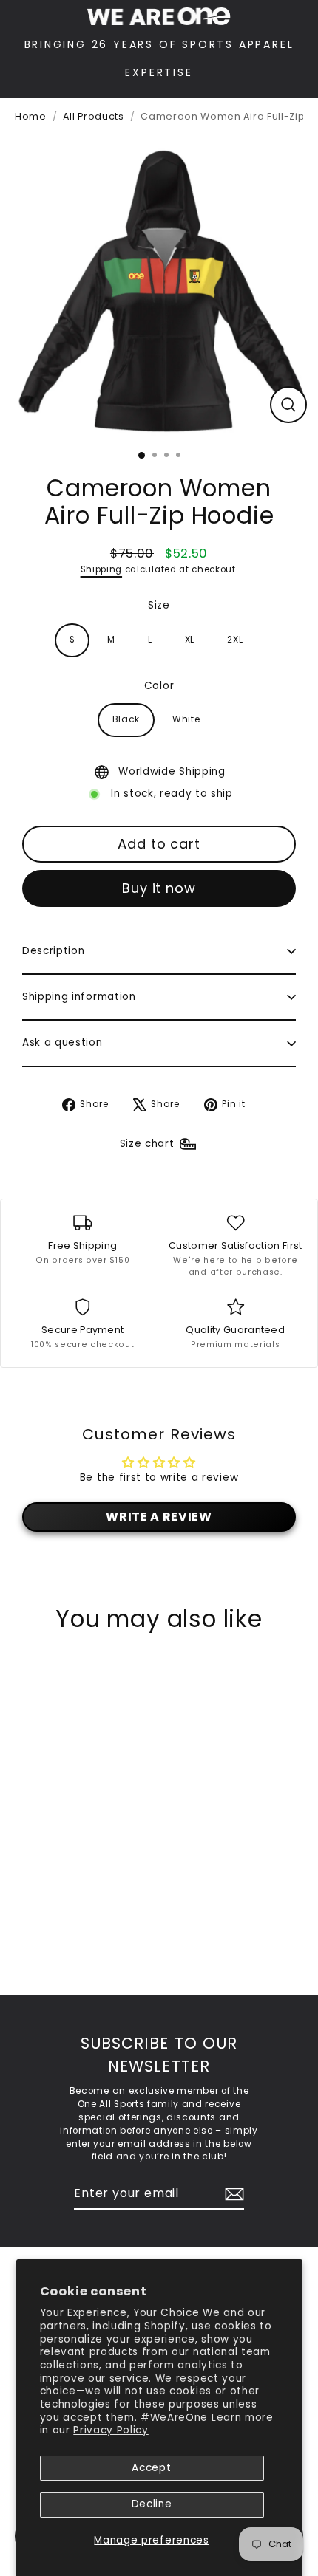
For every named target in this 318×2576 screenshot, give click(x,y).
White (186, 719)
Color (159, 686)
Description (53, 951)
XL (190, 640)
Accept (151, 2468)
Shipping (101, 569)
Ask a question (62, 1042)
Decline (152, 2504)
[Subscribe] (232, 2194)
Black (126, 719)
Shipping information (79, 997)
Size (159, 605)
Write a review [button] (159, 1517)
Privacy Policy (111, 2430)
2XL (235, 640)
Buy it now (159, 888)
